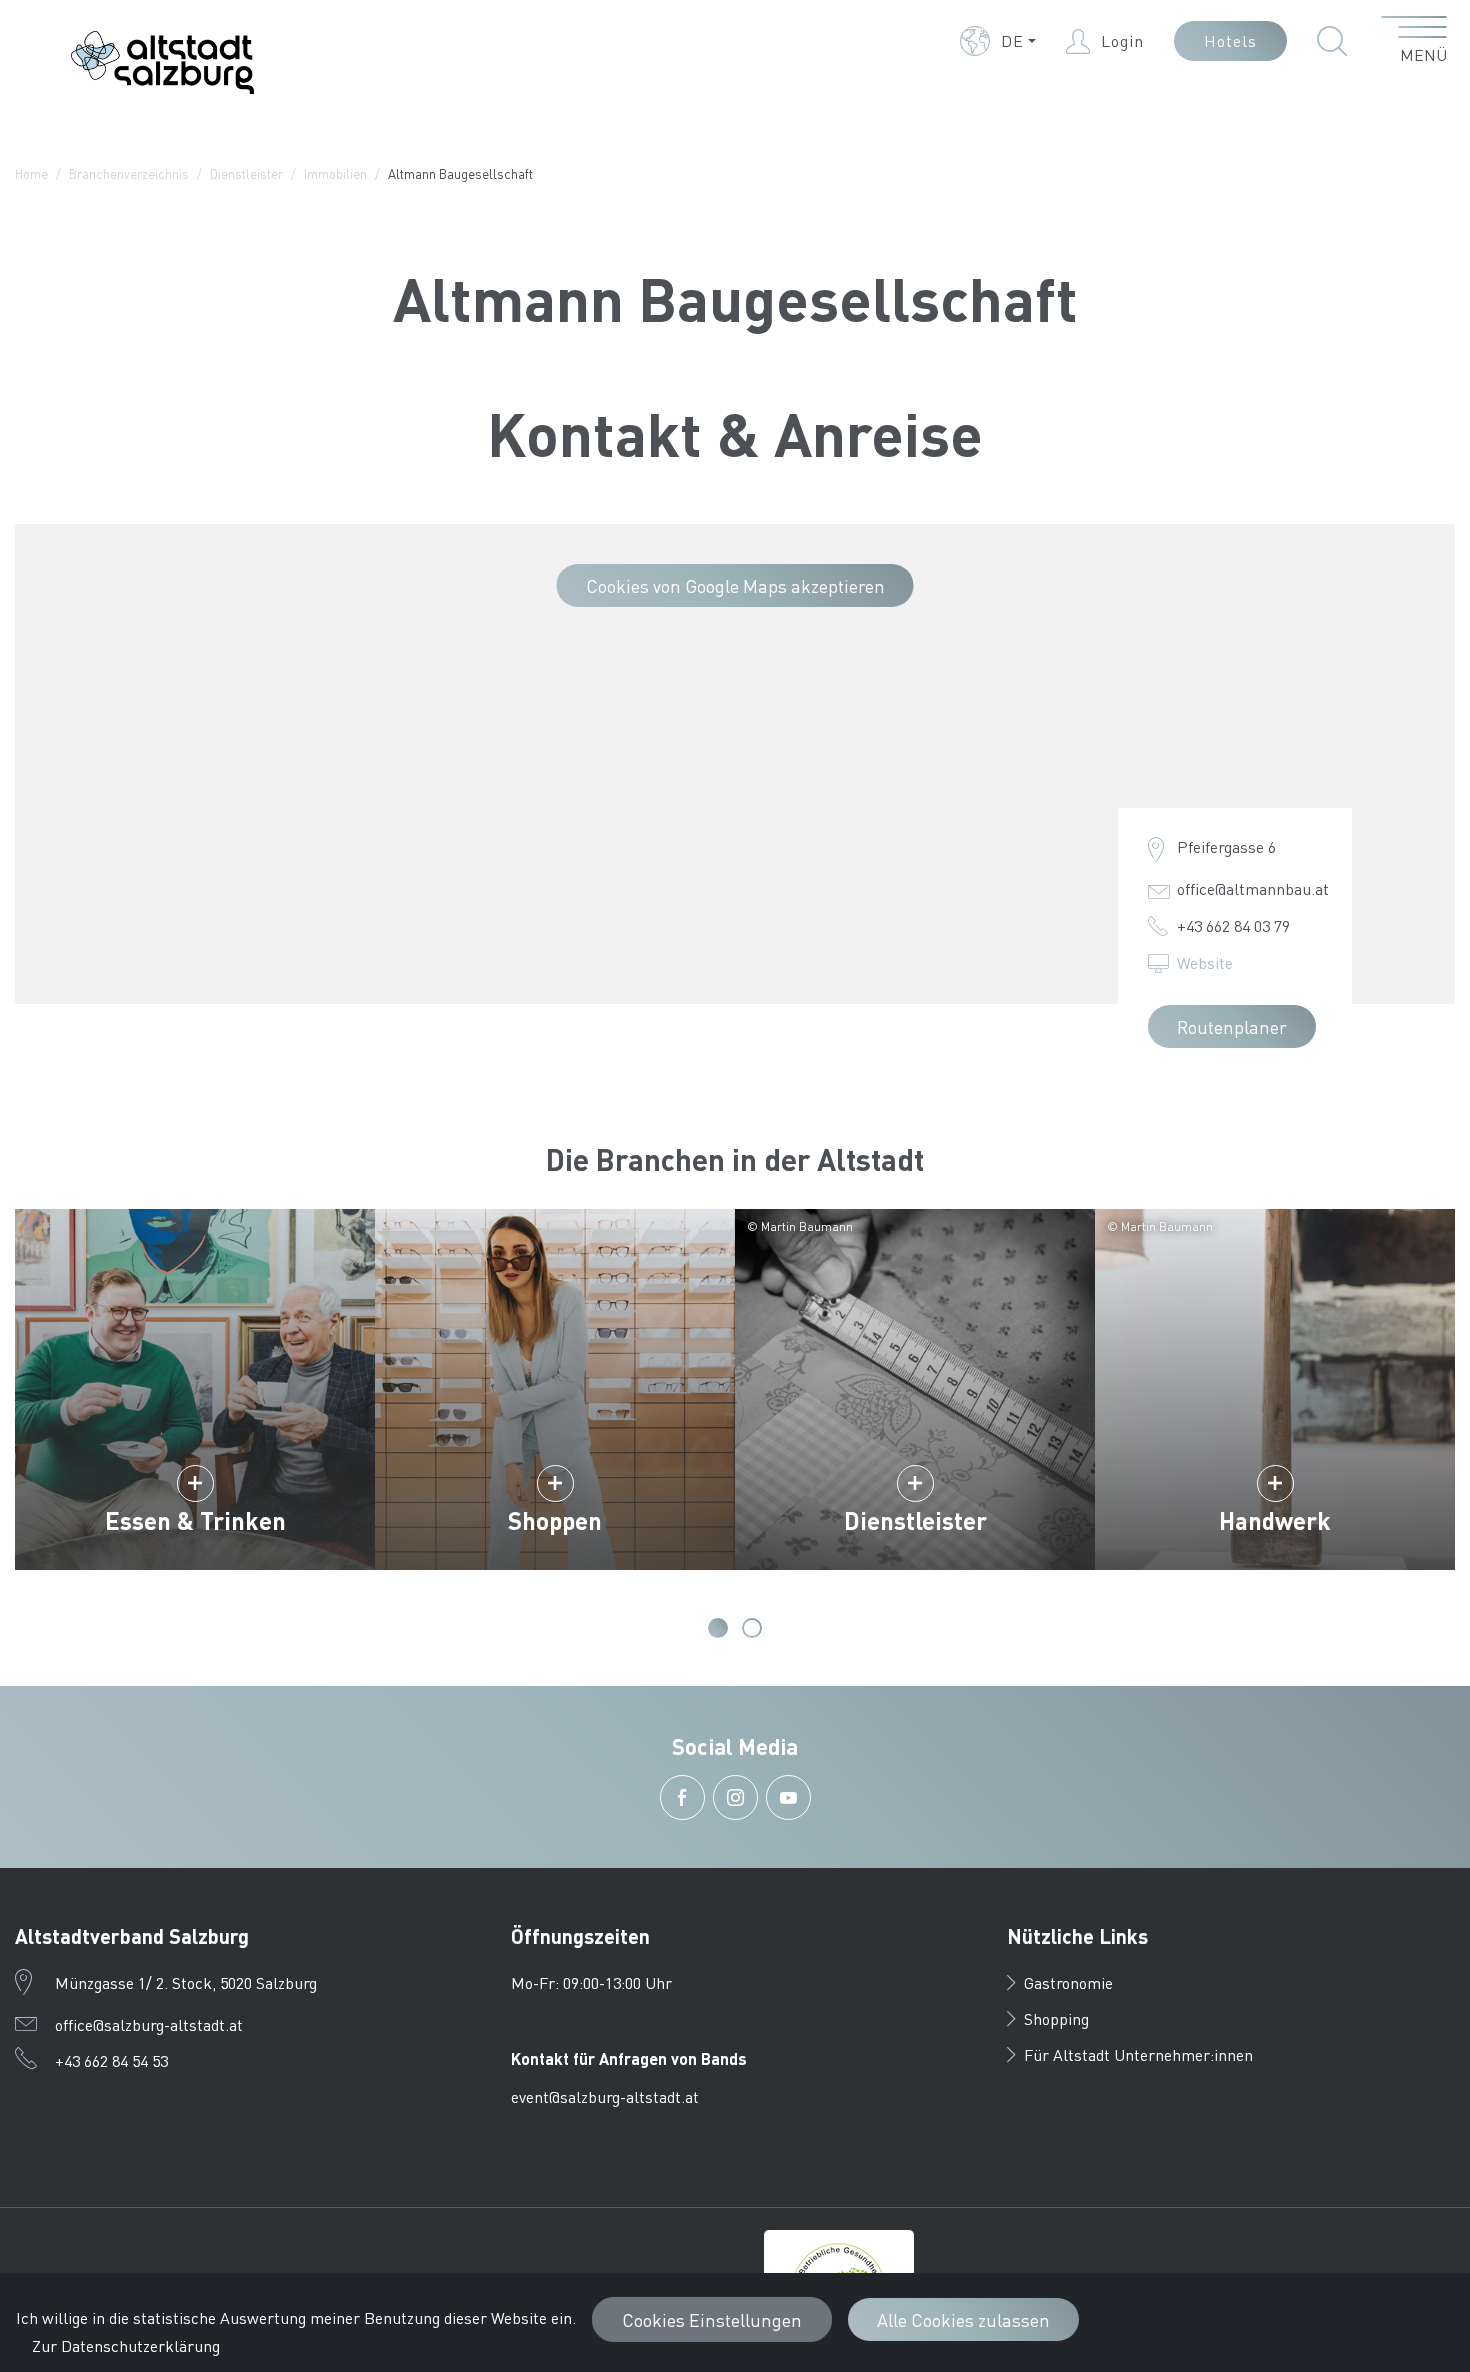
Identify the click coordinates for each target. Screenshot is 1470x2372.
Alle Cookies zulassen (963, 2319)
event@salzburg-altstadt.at (605, 2096)
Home (31, 173)
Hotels (1230, 40)
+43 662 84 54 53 (111, 2060)
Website (1205, 962)
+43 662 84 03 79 (1233, 925)
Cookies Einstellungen (712, 2319)
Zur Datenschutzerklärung (126, 2345)
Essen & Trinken (195, 1520)
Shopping (1056, 2018)
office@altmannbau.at (1253, 888)
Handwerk (1275, 1520)
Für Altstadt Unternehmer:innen (1138, 2054)
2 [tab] (752, 1628)
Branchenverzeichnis (129, 173)
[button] (998, 41)
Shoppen (555, 1520)
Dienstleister (246, 173)
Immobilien (335, 173)
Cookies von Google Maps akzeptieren (735, 585)
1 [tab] (718, 1628)
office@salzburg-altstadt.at (149, 2024)
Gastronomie (1068, 1982)
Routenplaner (1232, 1026)
